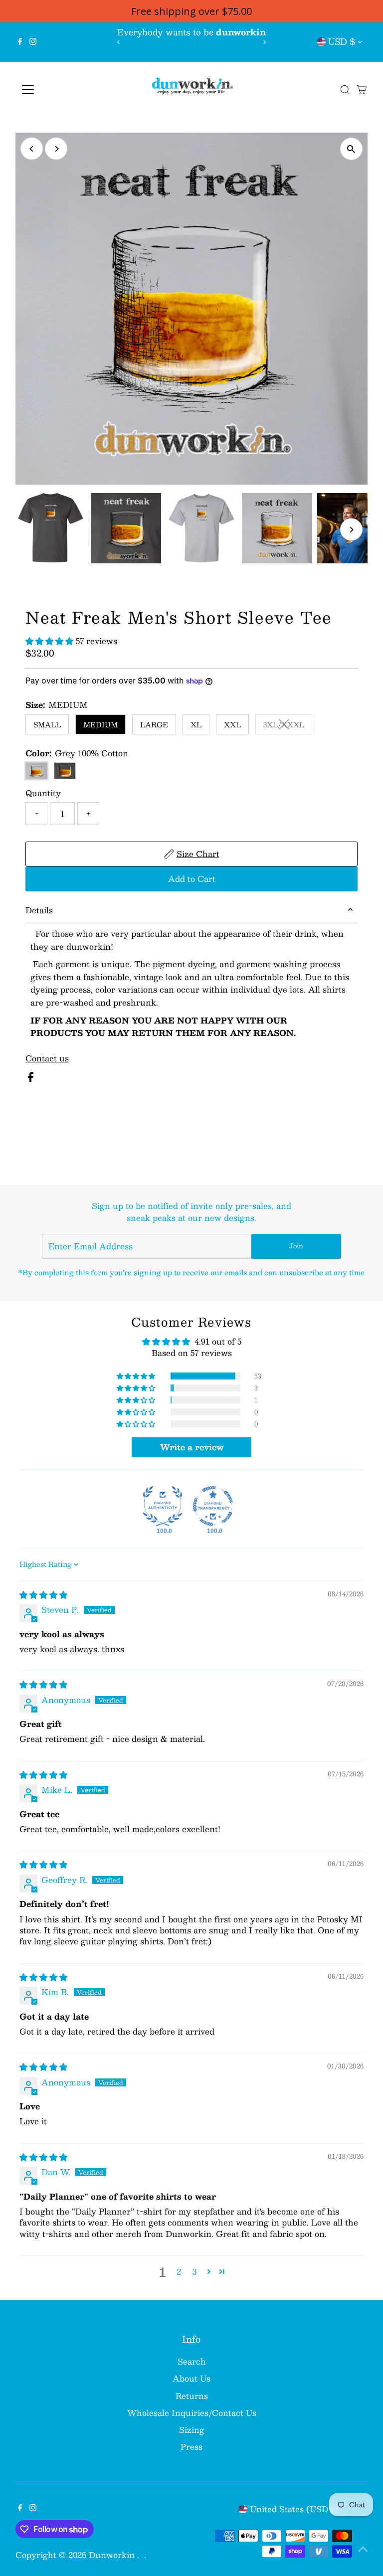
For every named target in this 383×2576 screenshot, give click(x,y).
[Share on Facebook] (31, 1079)
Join (296, 1246)
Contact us (47, 1058)
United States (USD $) (295, 2509)
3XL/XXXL (288, 726)
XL (196, 724)
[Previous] (118, 42)
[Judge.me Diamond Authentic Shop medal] (163, 1506)
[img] (43, 1595)
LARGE (154, 724)
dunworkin (113, 2555)
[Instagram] (33, 42)
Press (191, 2447)
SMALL (47, 724)
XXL (232, 724)
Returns (192, 2396)
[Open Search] (345, 90)
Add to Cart (192, 879)
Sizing (192, 2430)
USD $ (342, 41)
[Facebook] (20, 42)
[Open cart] (362, 90)
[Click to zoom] (351, 149)
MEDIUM (100, 724)
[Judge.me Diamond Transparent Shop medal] (213, 1506)
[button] (51, 641)
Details (39, 910)
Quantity (43, 793)
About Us (191, 2378)
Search (192, 2361)
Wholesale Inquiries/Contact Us (192, 2413)
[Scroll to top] (363, 2549)
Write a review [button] (192, 1447)
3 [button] (194, 2272)
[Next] (265, 42)
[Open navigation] (57, 90)
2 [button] (179, 2272)
